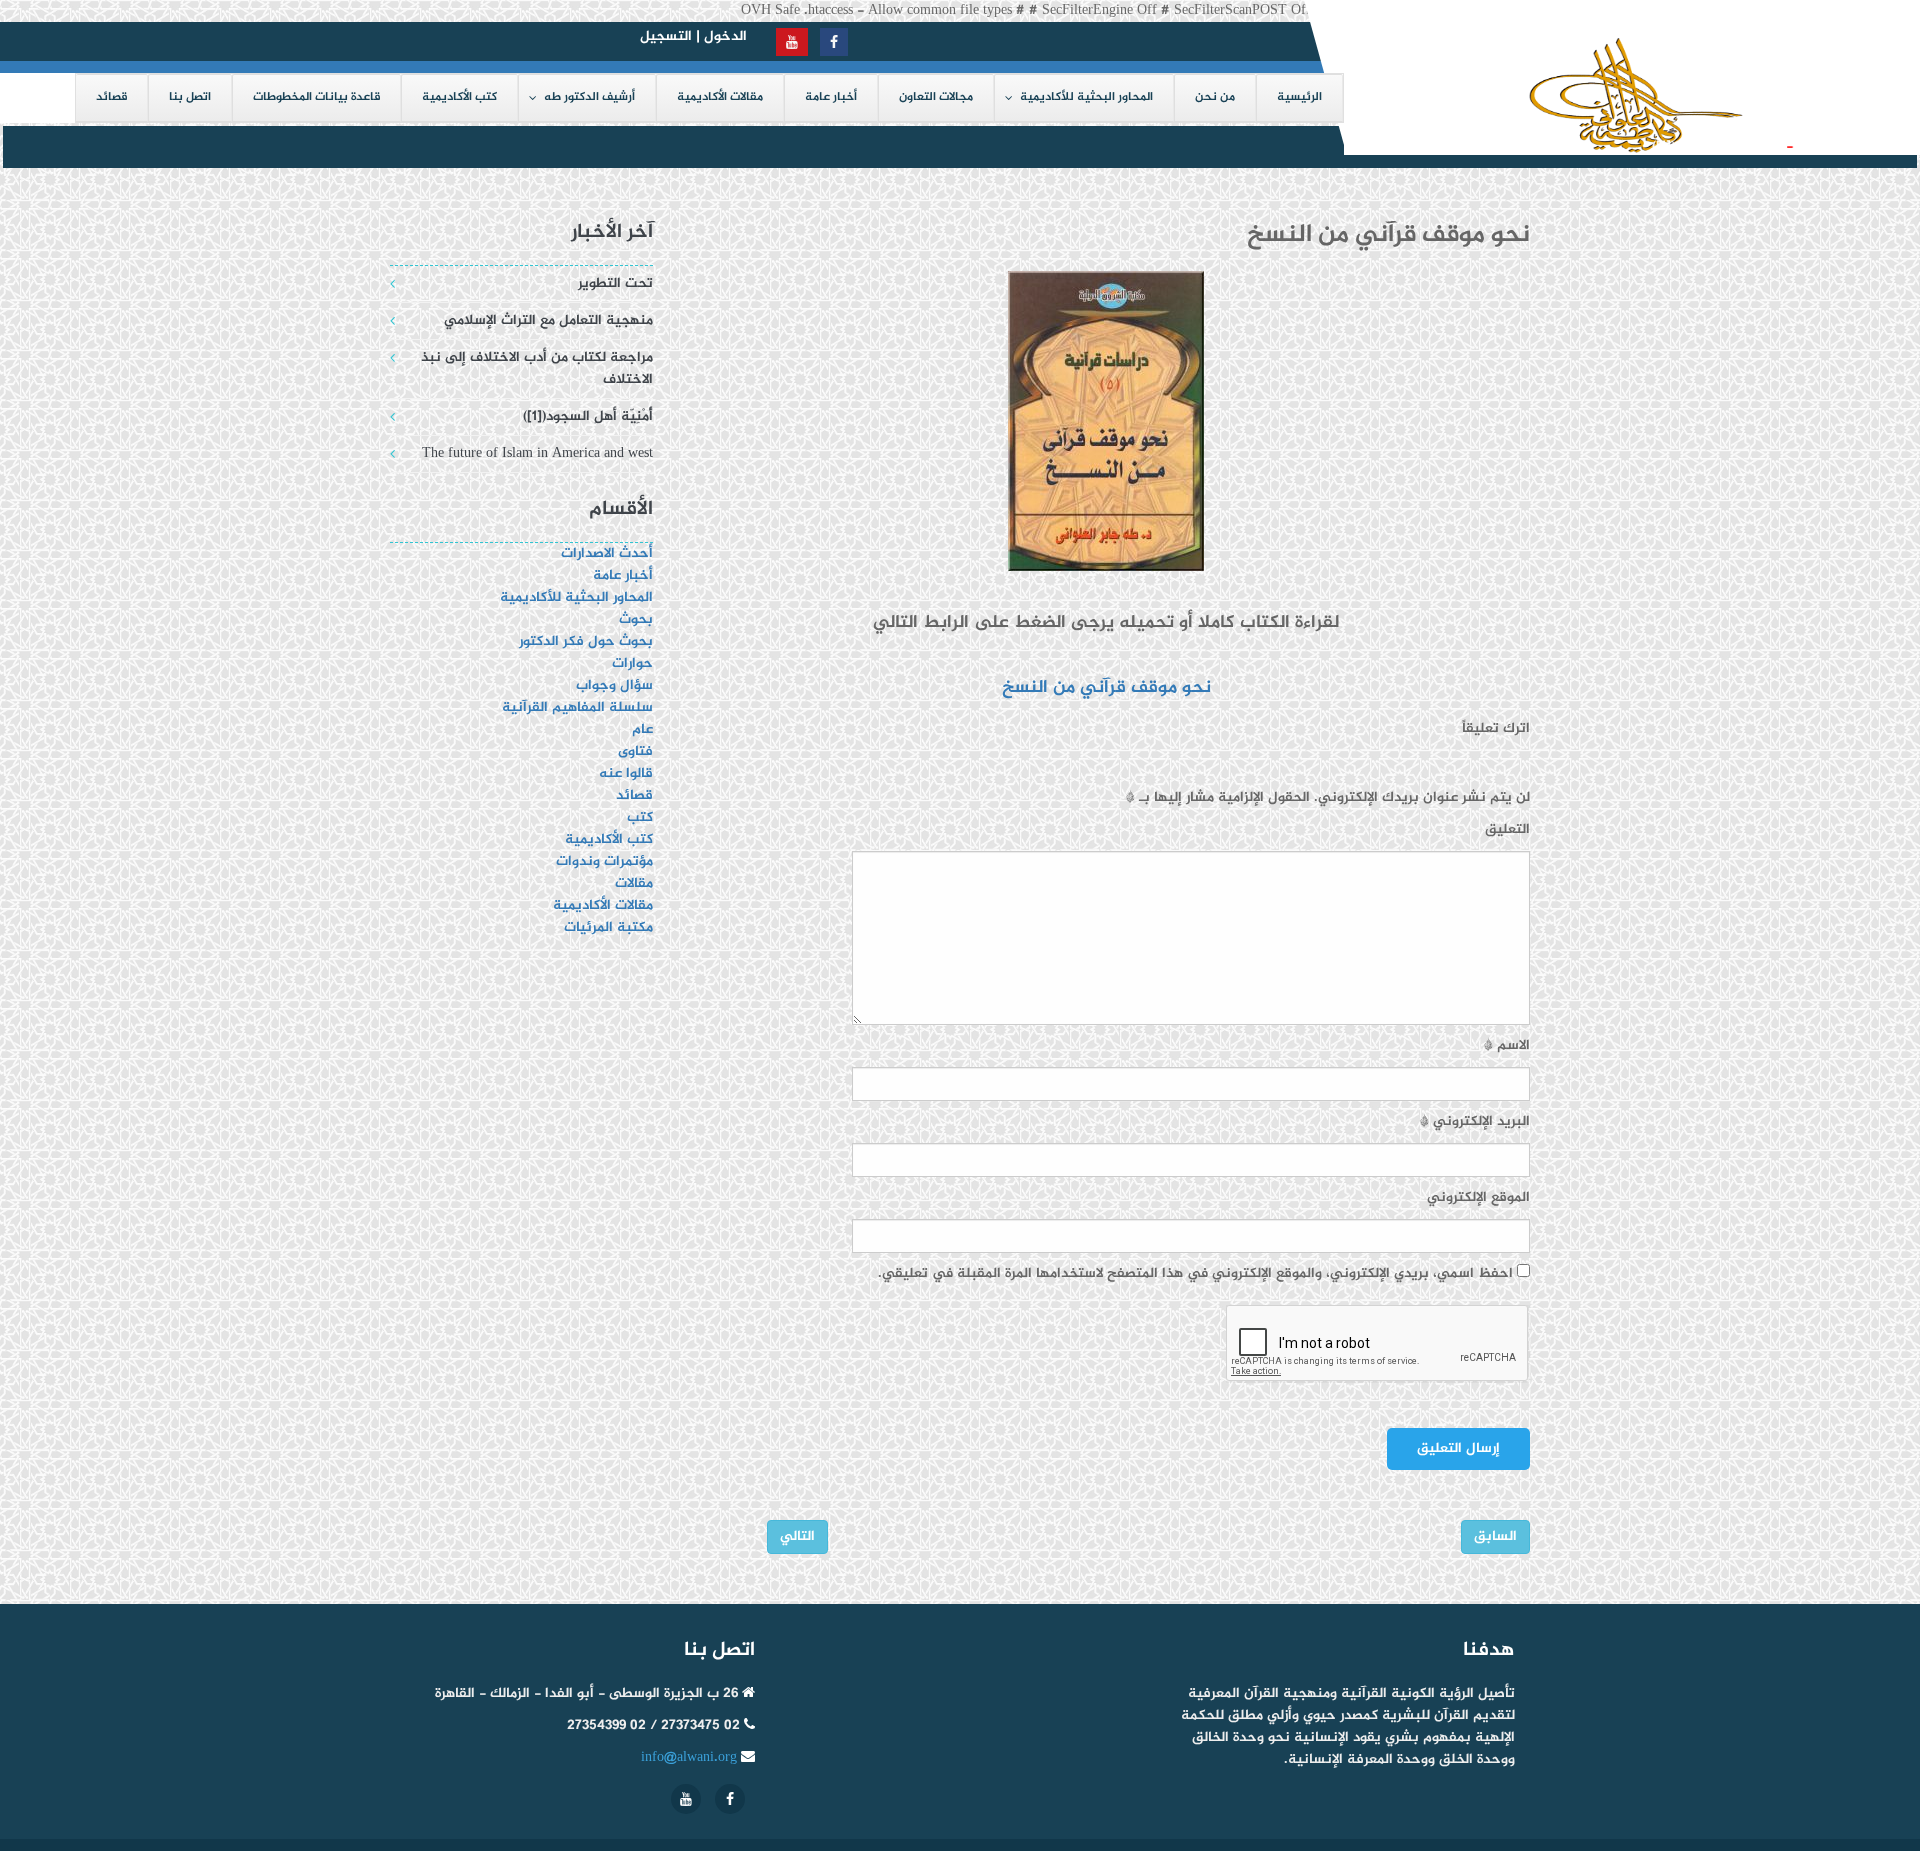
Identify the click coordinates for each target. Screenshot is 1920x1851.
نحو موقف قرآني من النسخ (1106, 688)
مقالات (634, 883)
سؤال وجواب (614, 685)
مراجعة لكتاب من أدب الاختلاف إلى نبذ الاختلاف (537, 368)
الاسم (1507, 1046)
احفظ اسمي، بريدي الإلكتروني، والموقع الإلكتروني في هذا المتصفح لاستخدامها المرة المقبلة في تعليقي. (1195, 1274)
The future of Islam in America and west (537, 453)
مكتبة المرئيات (608, 927)
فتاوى (635, 751)
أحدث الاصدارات (607, 553)
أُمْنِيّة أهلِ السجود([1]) (1703, 146)
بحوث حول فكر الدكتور (584, 641)
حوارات (632, 663)
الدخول (725, 36)
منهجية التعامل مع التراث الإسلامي (548, 320)
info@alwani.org (689, 1757)
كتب (640, 817)
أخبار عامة (623, 575)
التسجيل (666, 36)
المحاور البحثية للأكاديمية (576, 597)
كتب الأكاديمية (609, 839)
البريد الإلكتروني (1475, 1122)
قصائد (634, 795)
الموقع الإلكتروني (1478, 1198)
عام (642, 729)
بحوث (636, 619)
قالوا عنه (626, 773)
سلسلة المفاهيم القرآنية (577, 707)
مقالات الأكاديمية (603, 905)
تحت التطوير (615, 283)
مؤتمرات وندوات (604, 861)
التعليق (1507, 830)
